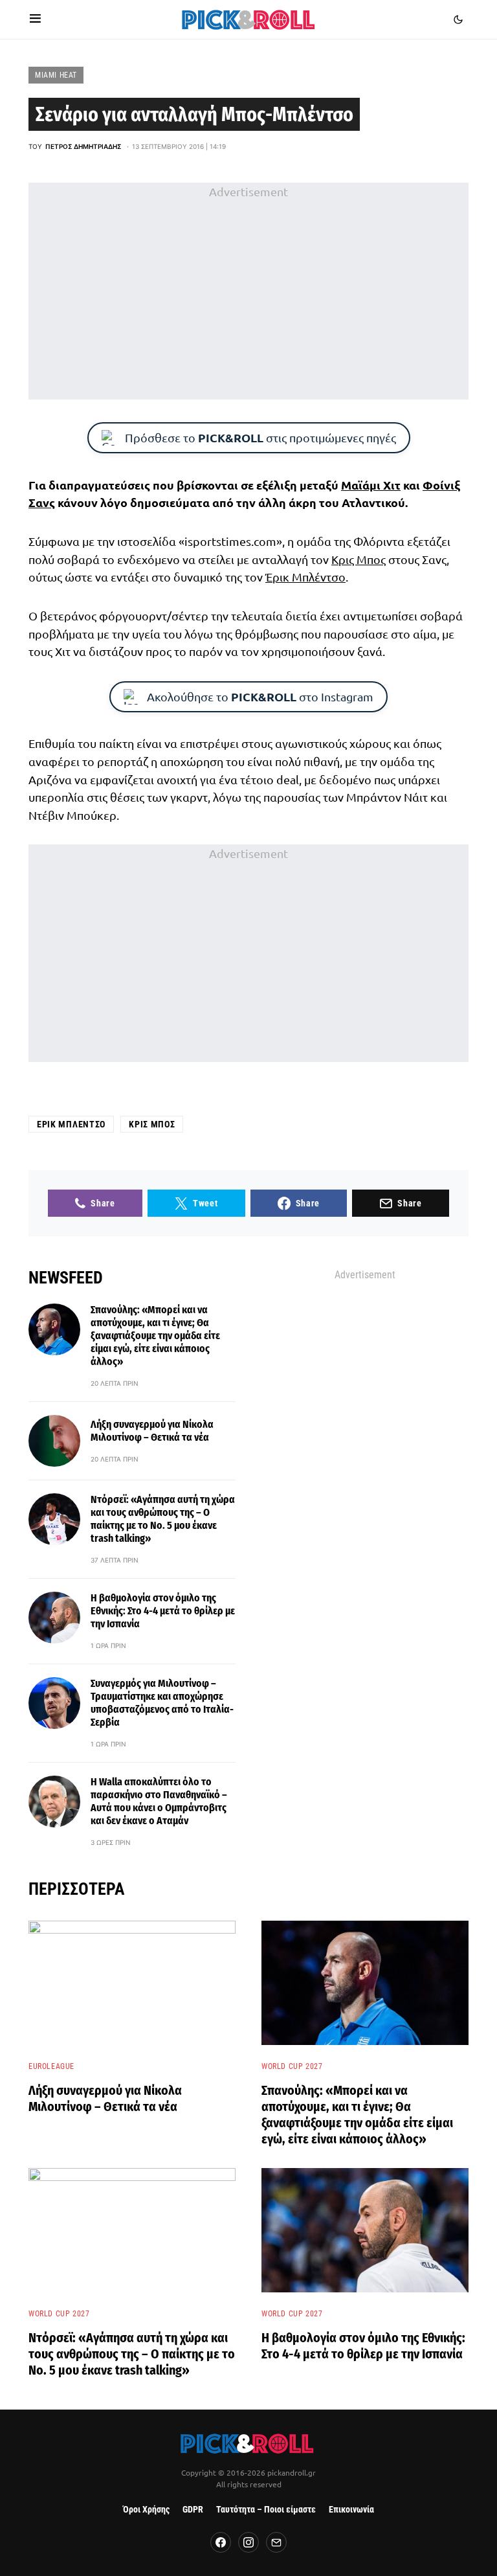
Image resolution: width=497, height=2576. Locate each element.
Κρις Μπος (359, 559)
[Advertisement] (248, 291)
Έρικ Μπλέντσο (305, 577)
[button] (35, 19)
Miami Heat (56, 75)
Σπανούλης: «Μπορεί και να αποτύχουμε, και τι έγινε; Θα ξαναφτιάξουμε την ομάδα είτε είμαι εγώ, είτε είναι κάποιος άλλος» (155, 1336)
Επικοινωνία (351, 2510)
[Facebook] (221, 2542)
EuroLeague (51, 2066)
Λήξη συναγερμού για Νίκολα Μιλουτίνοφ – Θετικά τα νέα (152, 1431)
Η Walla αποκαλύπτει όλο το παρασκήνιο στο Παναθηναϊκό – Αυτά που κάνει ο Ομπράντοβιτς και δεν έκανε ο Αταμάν (159, 1801)
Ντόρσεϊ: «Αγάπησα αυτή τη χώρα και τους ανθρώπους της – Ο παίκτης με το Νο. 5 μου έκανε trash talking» (163, 1519)
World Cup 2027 (292, 2066)
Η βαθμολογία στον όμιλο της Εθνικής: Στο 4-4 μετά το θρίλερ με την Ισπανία (163, 1611)
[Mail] (276, 2542)
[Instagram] (248, 2542)
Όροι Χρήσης (146, 2510)
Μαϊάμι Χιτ (371, 485)
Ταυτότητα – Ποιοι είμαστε (266, 2510)
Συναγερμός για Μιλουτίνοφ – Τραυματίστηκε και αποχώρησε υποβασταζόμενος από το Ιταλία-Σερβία (162, 1703)
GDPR (193, 2510)
